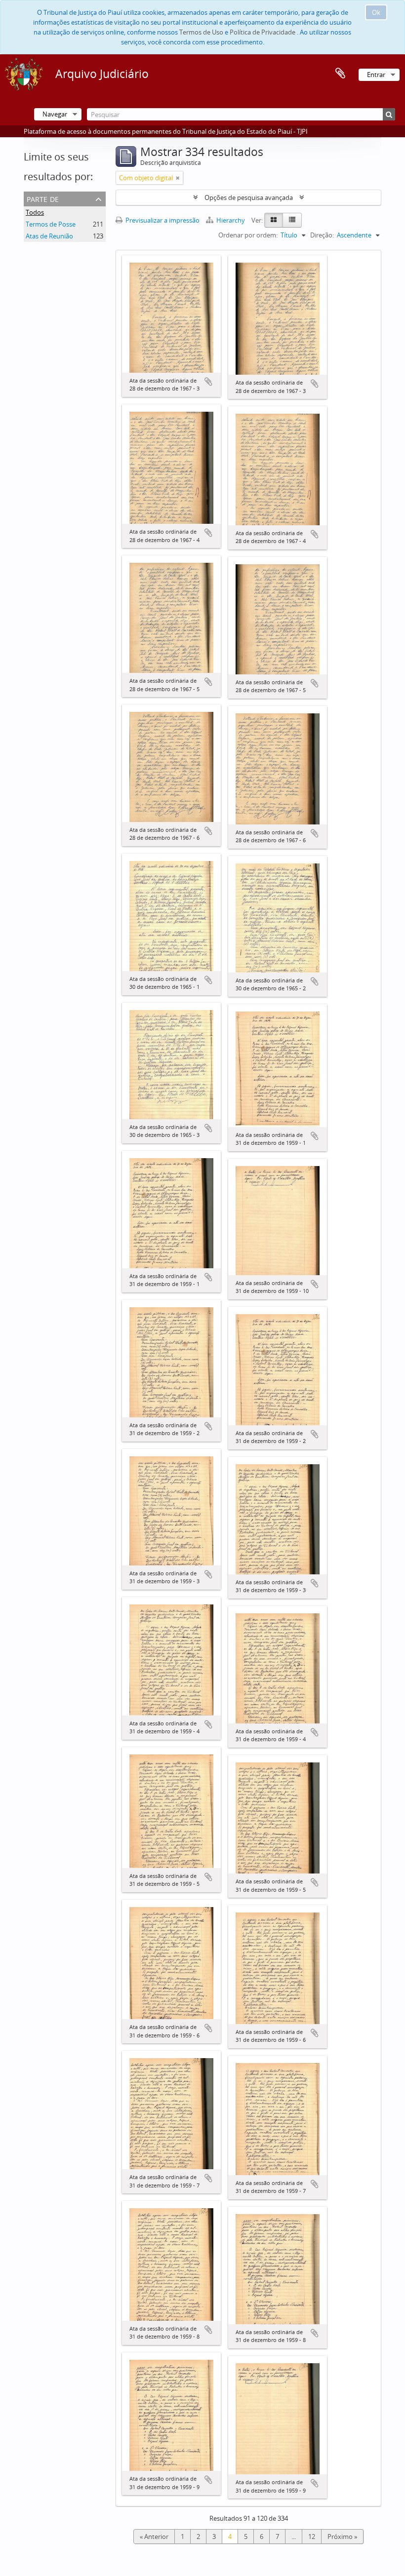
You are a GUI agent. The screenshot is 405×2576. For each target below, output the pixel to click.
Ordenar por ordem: (248, 235)
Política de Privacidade (263, 32)
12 (312, 2537)
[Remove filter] (178, 178)
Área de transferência (340, 74)
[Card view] (274, 220)
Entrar (376, 75)
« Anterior (154, 2537)
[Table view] (292, 220)
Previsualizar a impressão (162, 220)
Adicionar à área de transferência (208, 382)
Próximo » (342, 2537)
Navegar (55, 114)
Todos (35, 212)
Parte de (43, 198)
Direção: (322, 235)
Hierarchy (231, 220)
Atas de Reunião (49, 236)
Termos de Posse (51, 224)
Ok (376, 12)
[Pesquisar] (389, 114)
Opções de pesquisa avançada (249, 197)
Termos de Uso (201, 32)
